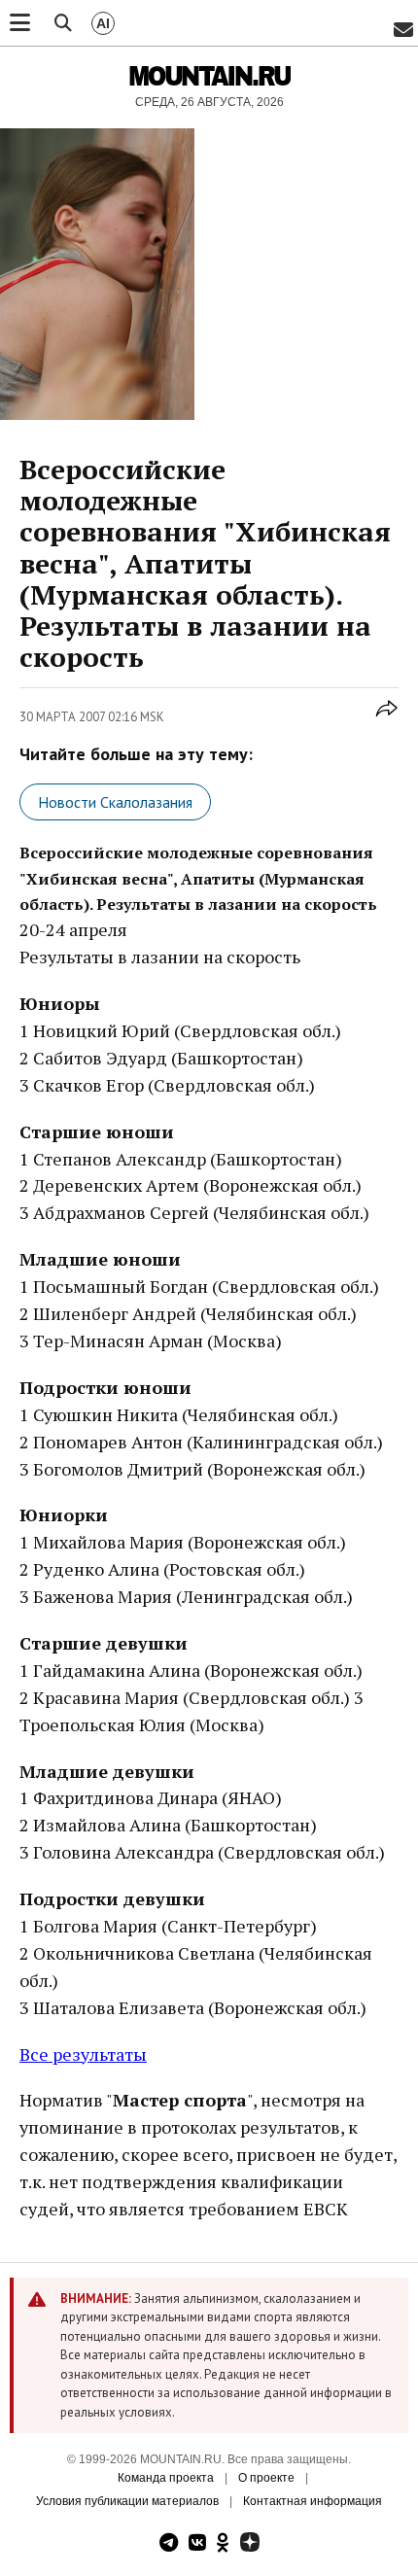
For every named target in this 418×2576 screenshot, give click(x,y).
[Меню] (20, 23)
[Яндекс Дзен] (250, 2544)
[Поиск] (63, 23)
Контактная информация (313, 2501)
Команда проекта (166, 2478)
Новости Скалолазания (115, 802)
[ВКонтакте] (197, 2544)
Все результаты (83, 2054)
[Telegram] (169, 2544)
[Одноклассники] (223, 2544)
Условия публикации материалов (127, 2501)
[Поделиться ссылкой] (387, 719)
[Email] (403, 31)
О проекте (266, 2478)
